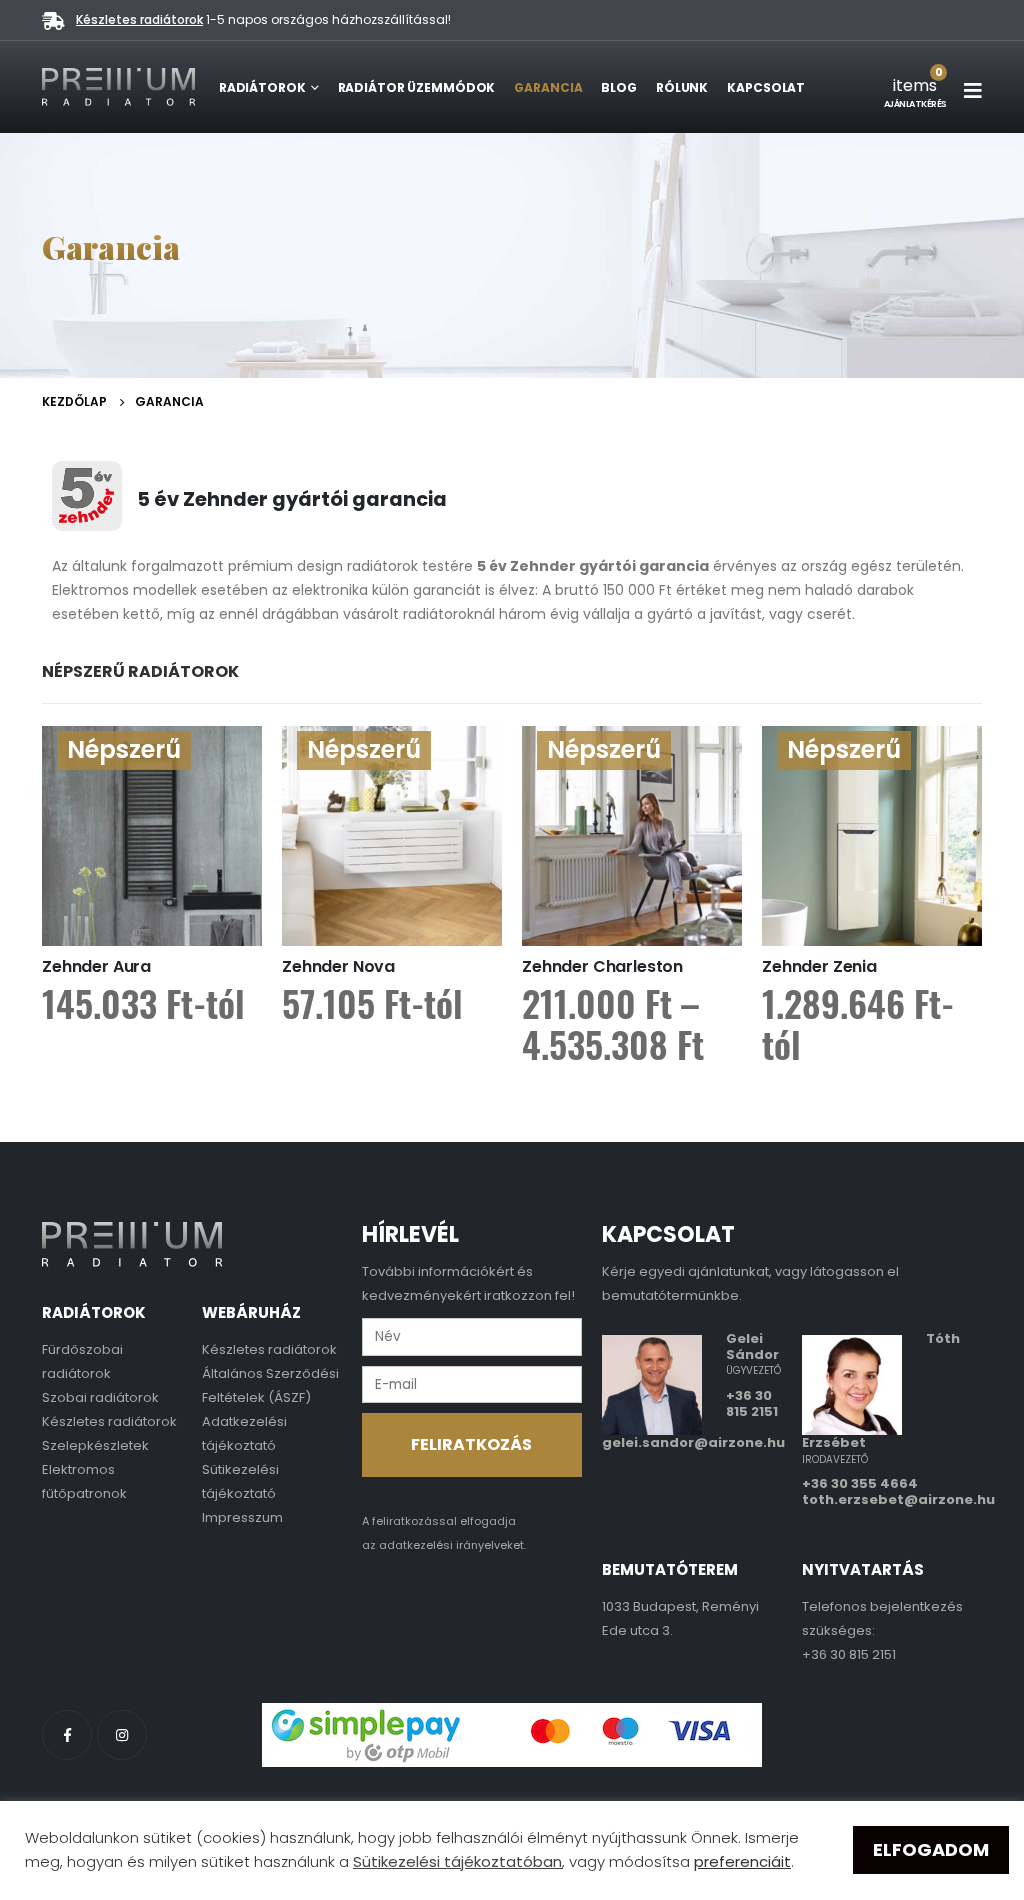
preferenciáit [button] (742, 1861)
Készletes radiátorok (139, 19)
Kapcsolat (766, 87)
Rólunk (682, 87)
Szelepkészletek (95, 1445)
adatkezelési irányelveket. (452, 1545)
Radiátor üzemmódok (417, 87)
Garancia (548, 87)
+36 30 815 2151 (752, 1403)
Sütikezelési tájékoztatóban (457, 1861)
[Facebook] (67, 1735)
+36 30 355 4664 (860, 1483)
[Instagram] (122, 1735)
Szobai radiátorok (100, 1397)
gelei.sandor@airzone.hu (693, 1442)
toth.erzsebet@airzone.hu (898, 1499)
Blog (619, 87)
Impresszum (242, 1517)
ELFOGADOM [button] (931, 1849)
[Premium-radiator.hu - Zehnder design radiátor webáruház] (118, 87)
